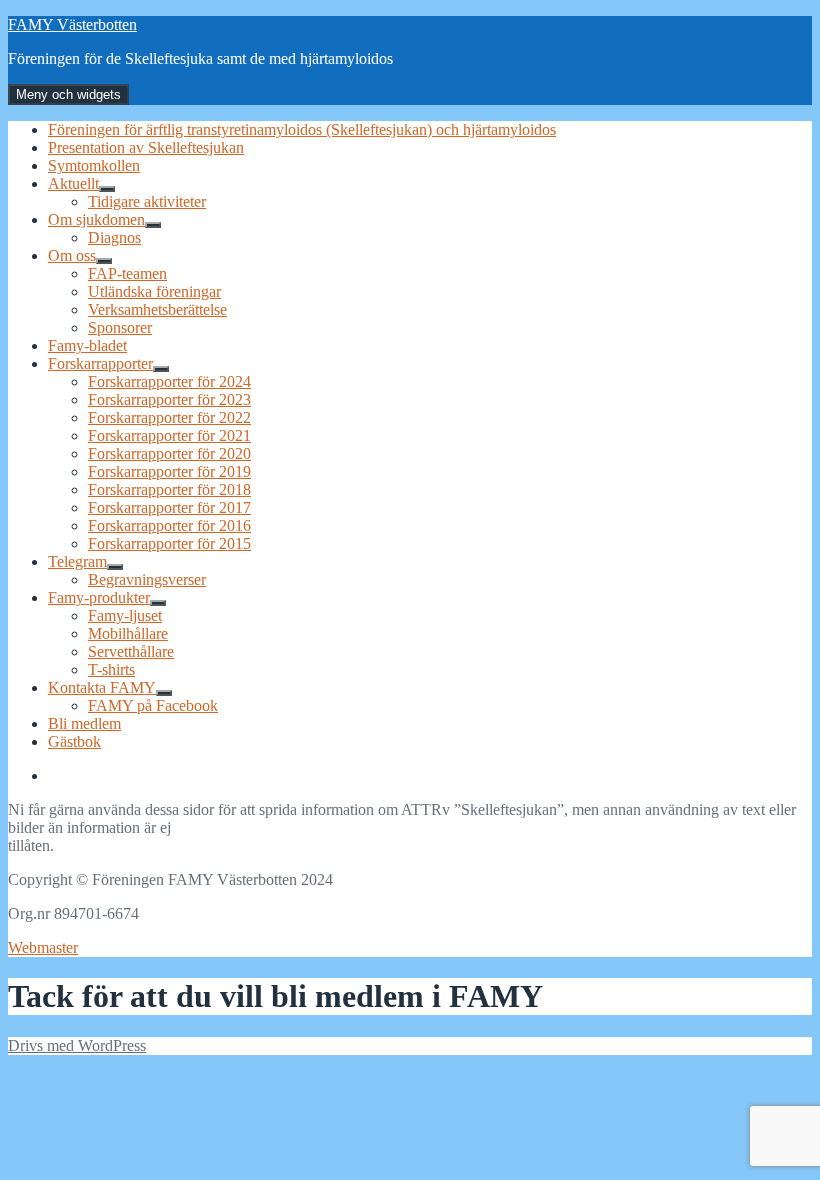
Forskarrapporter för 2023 (169, 399)
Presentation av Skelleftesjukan (146, 147)
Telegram (77, 561)
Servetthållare (131, 651)
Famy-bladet (87, 345)
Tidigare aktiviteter (147, 201)
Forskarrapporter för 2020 (169, 453)
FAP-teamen (127, 273)
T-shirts (111, 669)
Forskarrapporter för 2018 (169, 489)
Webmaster (43, 947)
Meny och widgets (68, 94)
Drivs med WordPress (77, 1045)
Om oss (72, 255)
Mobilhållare (128, 633)
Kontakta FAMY (102, 687)
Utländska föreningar (154, 291)
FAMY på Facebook (153, 705)
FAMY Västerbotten (72, 24)
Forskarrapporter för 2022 (169, 417)
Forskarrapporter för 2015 (169, 543)
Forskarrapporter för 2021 (169, 435)
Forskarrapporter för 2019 (169, 471)
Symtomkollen (94, 165)
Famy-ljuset (125, 615)
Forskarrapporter (100, 363)
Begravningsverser (147, 579)
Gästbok (74, 741)
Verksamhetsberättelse (157, 309)
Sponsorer (120, 327)
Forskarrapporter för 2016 (169, 525)
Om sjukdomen (96, 219)
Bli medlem (84, 723)
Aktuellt (73, 183)
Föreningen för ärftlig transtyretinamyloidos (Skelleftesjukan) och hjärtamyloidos (302, 129)
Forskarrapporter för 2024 (169, 381)
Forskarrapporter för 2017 (169, 507)
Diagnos (114, 237)
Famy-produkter (99, 597)
